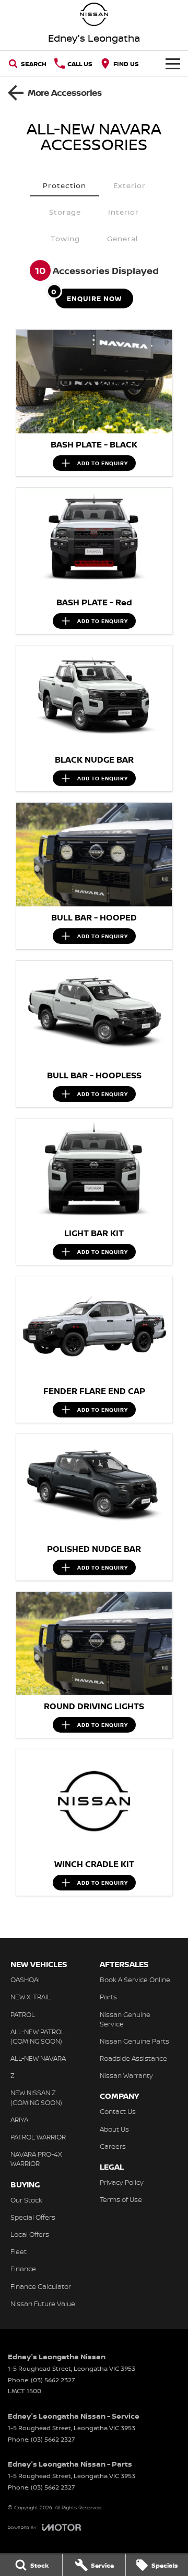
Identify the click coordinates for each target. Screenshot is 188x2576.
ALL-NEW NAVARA (38, 2058)
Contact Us (118, 2111)
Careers (113, 2146)
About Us (114, 2129)
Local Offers (30, 2234)
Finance (23, 2269)
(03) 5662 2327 (53, 2380)
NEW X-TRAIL (31, 1997)
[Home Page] (94, 14)
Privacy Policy (122, 2182)
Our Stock (26, 2200)
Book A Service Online (135, 1980)
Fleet (19, 2251)
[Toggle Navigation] (173, 64)
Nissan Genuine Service (125, 2019)
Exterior (130, 185)
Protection (64, 185)
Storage (65, 212)
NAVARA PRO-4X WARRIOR (36, 2159)
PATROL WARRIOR (38, 2137)
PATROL (23, 2014)
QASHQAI (25, 1980)
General (122, 238)
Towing (65, 238)
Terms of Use (121, 2199)
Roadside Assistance (133, 2058)
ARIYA (19, 2120)
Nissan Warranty (126, 2075)
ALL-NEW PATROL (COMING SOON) (38, 2036)
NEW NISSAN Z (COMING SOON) (36, 2097)
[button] (94, 382)
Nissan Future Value (43, 2304)
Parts (108, 1997)
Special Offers (33, 2217)
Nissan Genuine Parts (134, 2041)
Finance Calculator (41, 2286)
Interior (124, 212)
